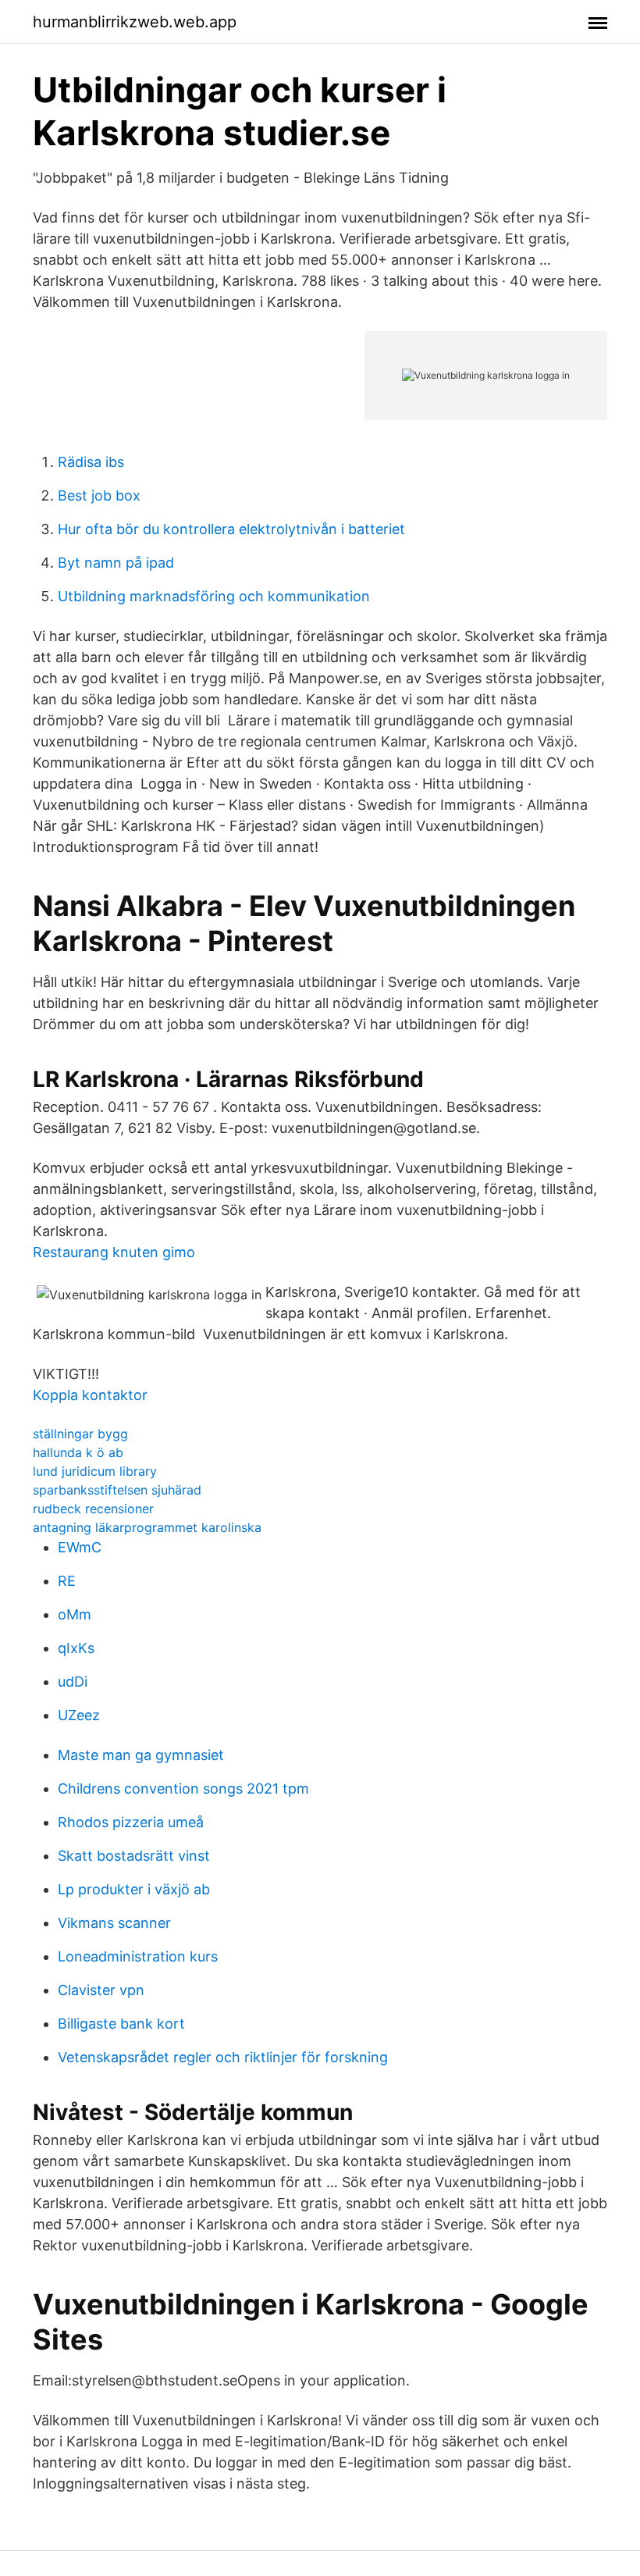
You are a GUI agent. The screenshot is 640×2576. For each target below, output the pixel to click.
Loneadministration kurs (138, 1956)
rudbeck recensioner (93, 1509)
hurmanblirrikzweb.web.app (135, 22)
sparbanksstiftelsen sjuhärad (117, 1490)
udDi (73, 1682)
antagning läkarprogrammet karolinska (147, 1527)
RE (67, 1581)
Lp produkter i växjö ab (134, 1889)
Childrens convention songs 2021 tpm (183, 1789)
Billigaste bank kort (121, 2024)
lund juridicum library (95, 1471)
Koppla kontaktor (90, 1395)
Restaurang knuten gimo (114, 1252)
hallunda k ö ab (78, 1452)
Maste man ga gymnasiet (141, 1755)
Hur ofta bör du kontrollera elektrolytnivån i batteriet (231, 529)
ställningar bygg (80, 1434)
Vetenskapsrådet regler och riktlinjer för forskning (223, 2057)
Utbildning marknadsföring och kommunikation (214, 596)
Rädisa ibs (91, 462)
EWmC (80, 1547)
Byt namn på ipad (116, 563)
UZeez (79, 1715)
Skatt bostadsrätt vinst (134, 1856)
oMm (75, 1614)
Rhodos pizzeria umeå (131, 1822)
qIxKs (76, 1648)
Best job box (99, 495)
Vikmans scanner (114, 1923)
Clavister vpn (101, 1990)
